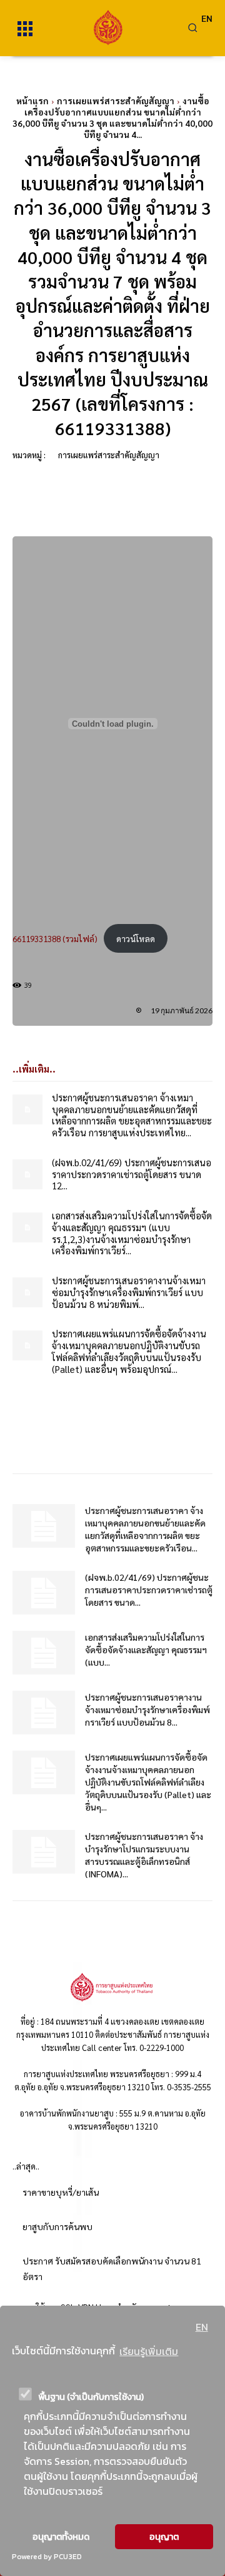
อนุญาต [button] (164, 2537)
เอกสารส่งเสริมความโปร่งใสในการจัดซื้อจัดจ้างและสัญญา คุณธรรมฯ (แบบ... (146, 1649)
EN (202, 2327)
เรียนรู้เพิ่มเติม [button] (149, 2351)
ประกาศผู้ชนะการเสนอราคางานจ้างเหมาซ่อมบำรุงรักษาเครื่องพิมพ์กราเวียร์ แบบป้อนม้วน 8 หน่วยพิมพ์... (129, 1292)
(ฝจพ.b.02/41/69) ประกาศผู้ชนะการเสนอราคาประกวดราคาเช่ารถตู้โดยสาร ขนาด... (149, 1590)
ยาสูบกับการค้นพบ (57, 2226)
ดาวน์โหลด (136, 938)
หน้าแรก (32, 101)
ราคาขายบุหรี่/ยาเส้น (61, 2192)
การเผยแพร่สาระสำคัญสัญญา (116, 101)
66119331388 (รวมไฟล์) (55, 938)
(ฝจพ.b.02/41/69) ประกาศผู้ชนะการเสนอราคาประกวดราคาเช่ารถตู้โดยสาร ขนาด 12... (132, 1174)
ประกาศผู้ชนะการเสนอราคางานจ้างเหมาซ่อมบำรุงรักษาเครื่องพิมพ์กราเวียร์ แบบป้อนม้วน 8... (147, 1709)
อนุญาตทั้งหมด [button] (61, 2537)
